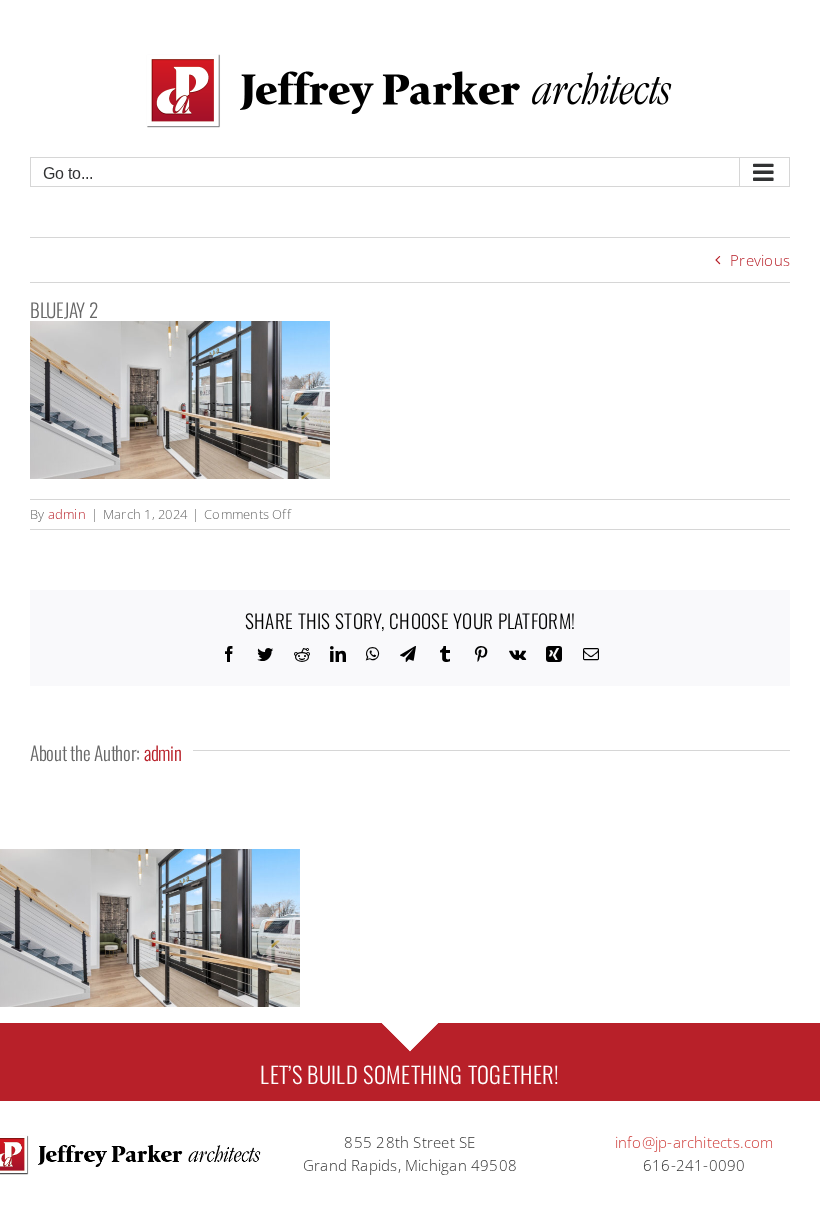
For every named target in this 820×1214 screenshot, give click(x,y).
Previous (760, 260)
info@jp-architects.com (694, 1142)
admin (67, 514)
